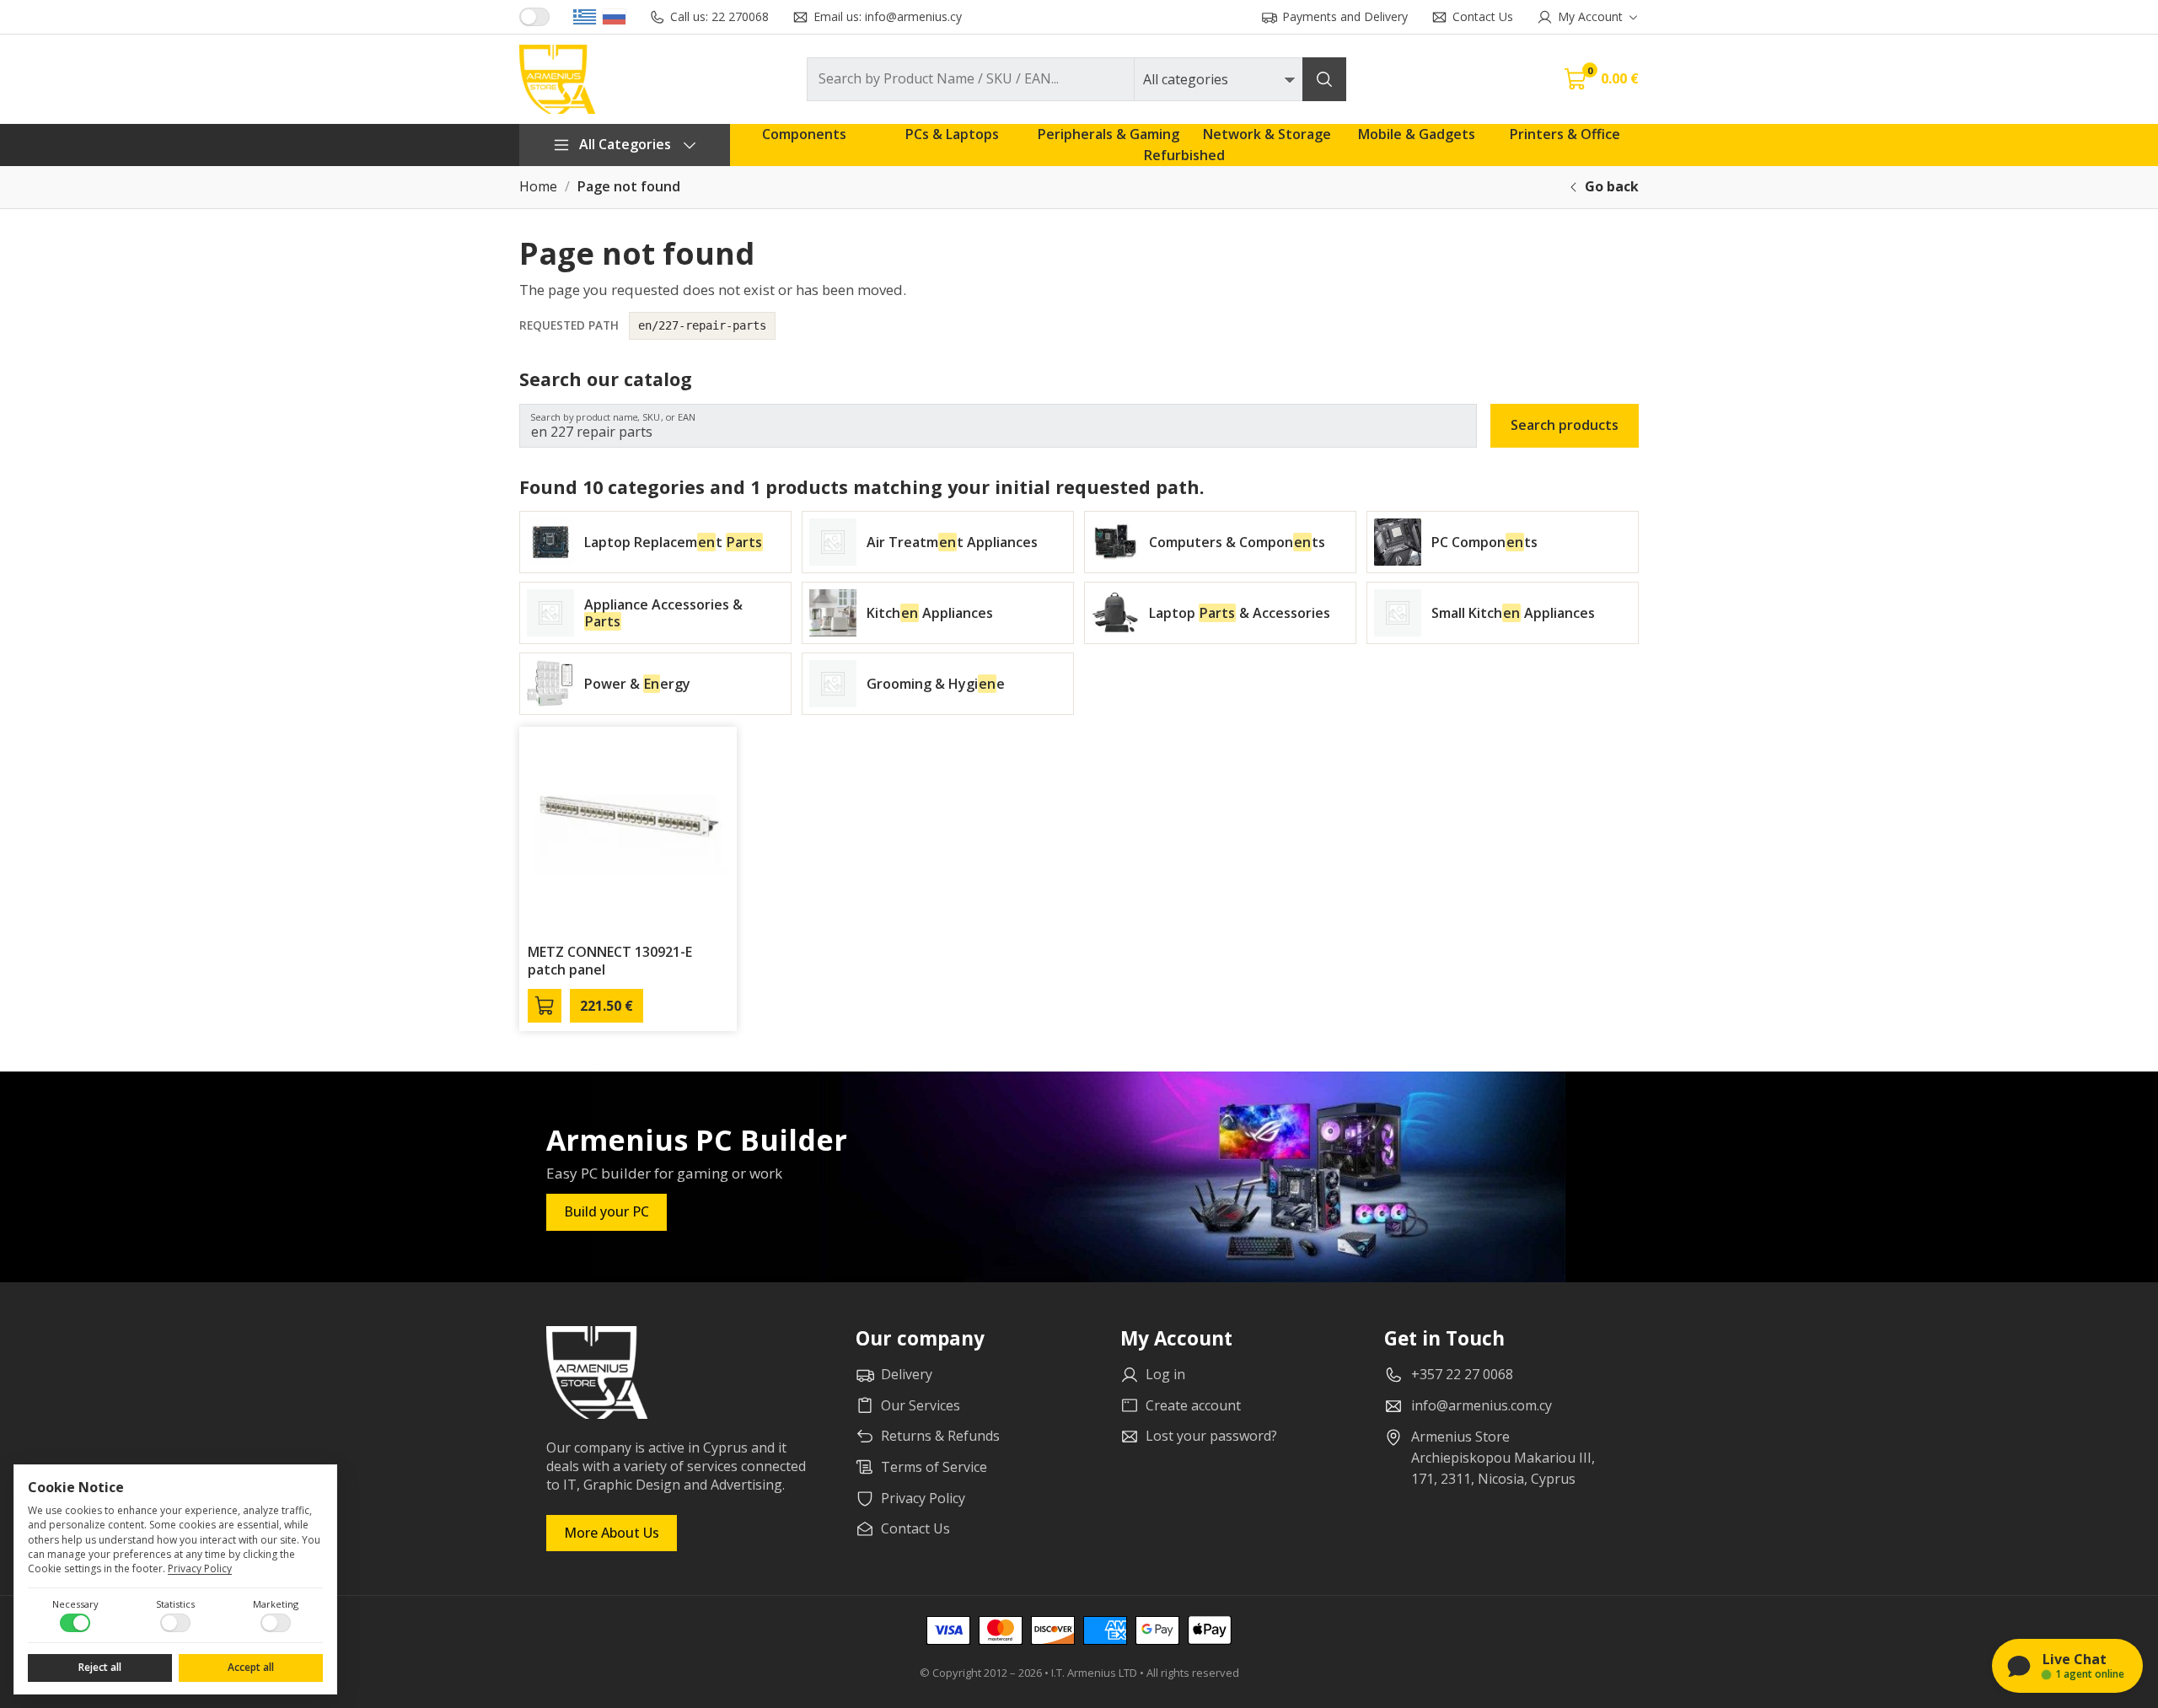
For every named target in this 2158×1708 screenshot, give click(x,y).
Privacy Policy (200, 1568)
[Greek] (585, 17)
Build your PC (607, 1211)
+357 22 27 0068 (1462, 1374)
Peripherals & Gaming (1109, 134)
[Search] (1324, 79)
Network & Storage (1267, 134)
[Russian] (614, 17)
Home (538, 187)
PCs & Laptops (952, 134)
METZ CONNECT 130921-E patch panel (610, 961)
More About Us (612, 1533)
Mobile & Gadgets (1417, 134)
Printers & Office (1565, 134)
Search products (1565, 425)
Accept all (251, 1667)
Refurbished (1184, 155)
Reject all (100, 1667)
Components (804, 134)
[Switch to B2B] (534, 17)
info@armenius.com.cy (1482, 1405)
